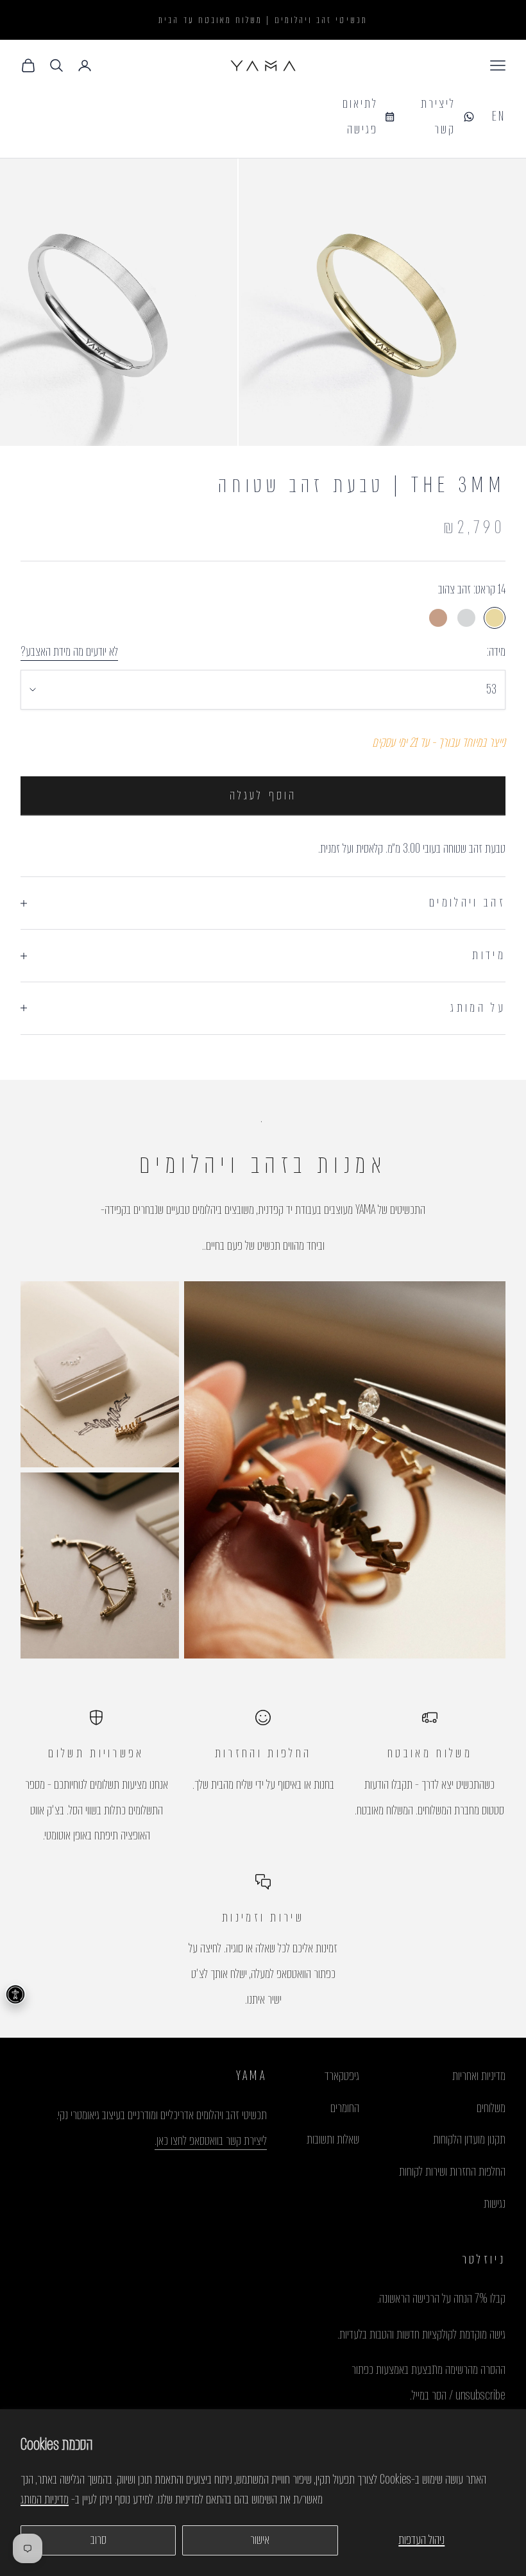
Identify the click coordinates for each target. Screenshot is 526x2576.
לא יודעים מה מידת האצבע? (69, 652)
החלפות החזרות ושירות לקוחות (452, 2171)
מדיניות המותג (45, 2499)
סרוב (98, 2540)
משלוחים (491, 2108)
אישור (260, 2540)
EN (499, 116)
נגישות (495, 2204)
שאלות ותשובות (333, 2139)
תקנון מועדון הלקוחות (469, 2139)
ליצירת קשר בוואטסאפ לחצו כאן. (211, 2141)
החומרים (345, 2108)
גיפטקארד (342, 2076)
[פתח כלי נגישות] (15, 1994)
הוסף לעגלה (263, 795)
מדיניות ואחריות (479, 2076)
